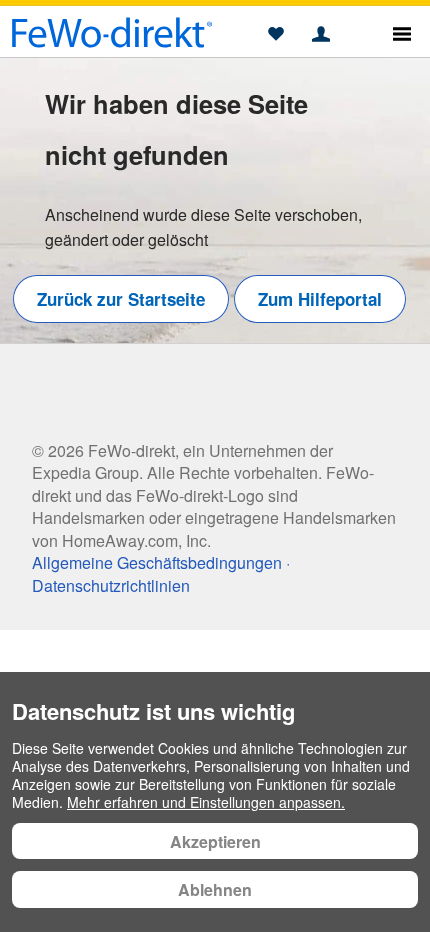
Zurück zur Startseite (121, 299)
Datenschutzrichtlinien (111, 585)
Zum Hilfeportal (320, 299)
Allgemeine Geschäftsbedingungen (157, 562)
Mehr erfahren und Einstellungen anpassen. (206, 802)
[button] (275, 35)
